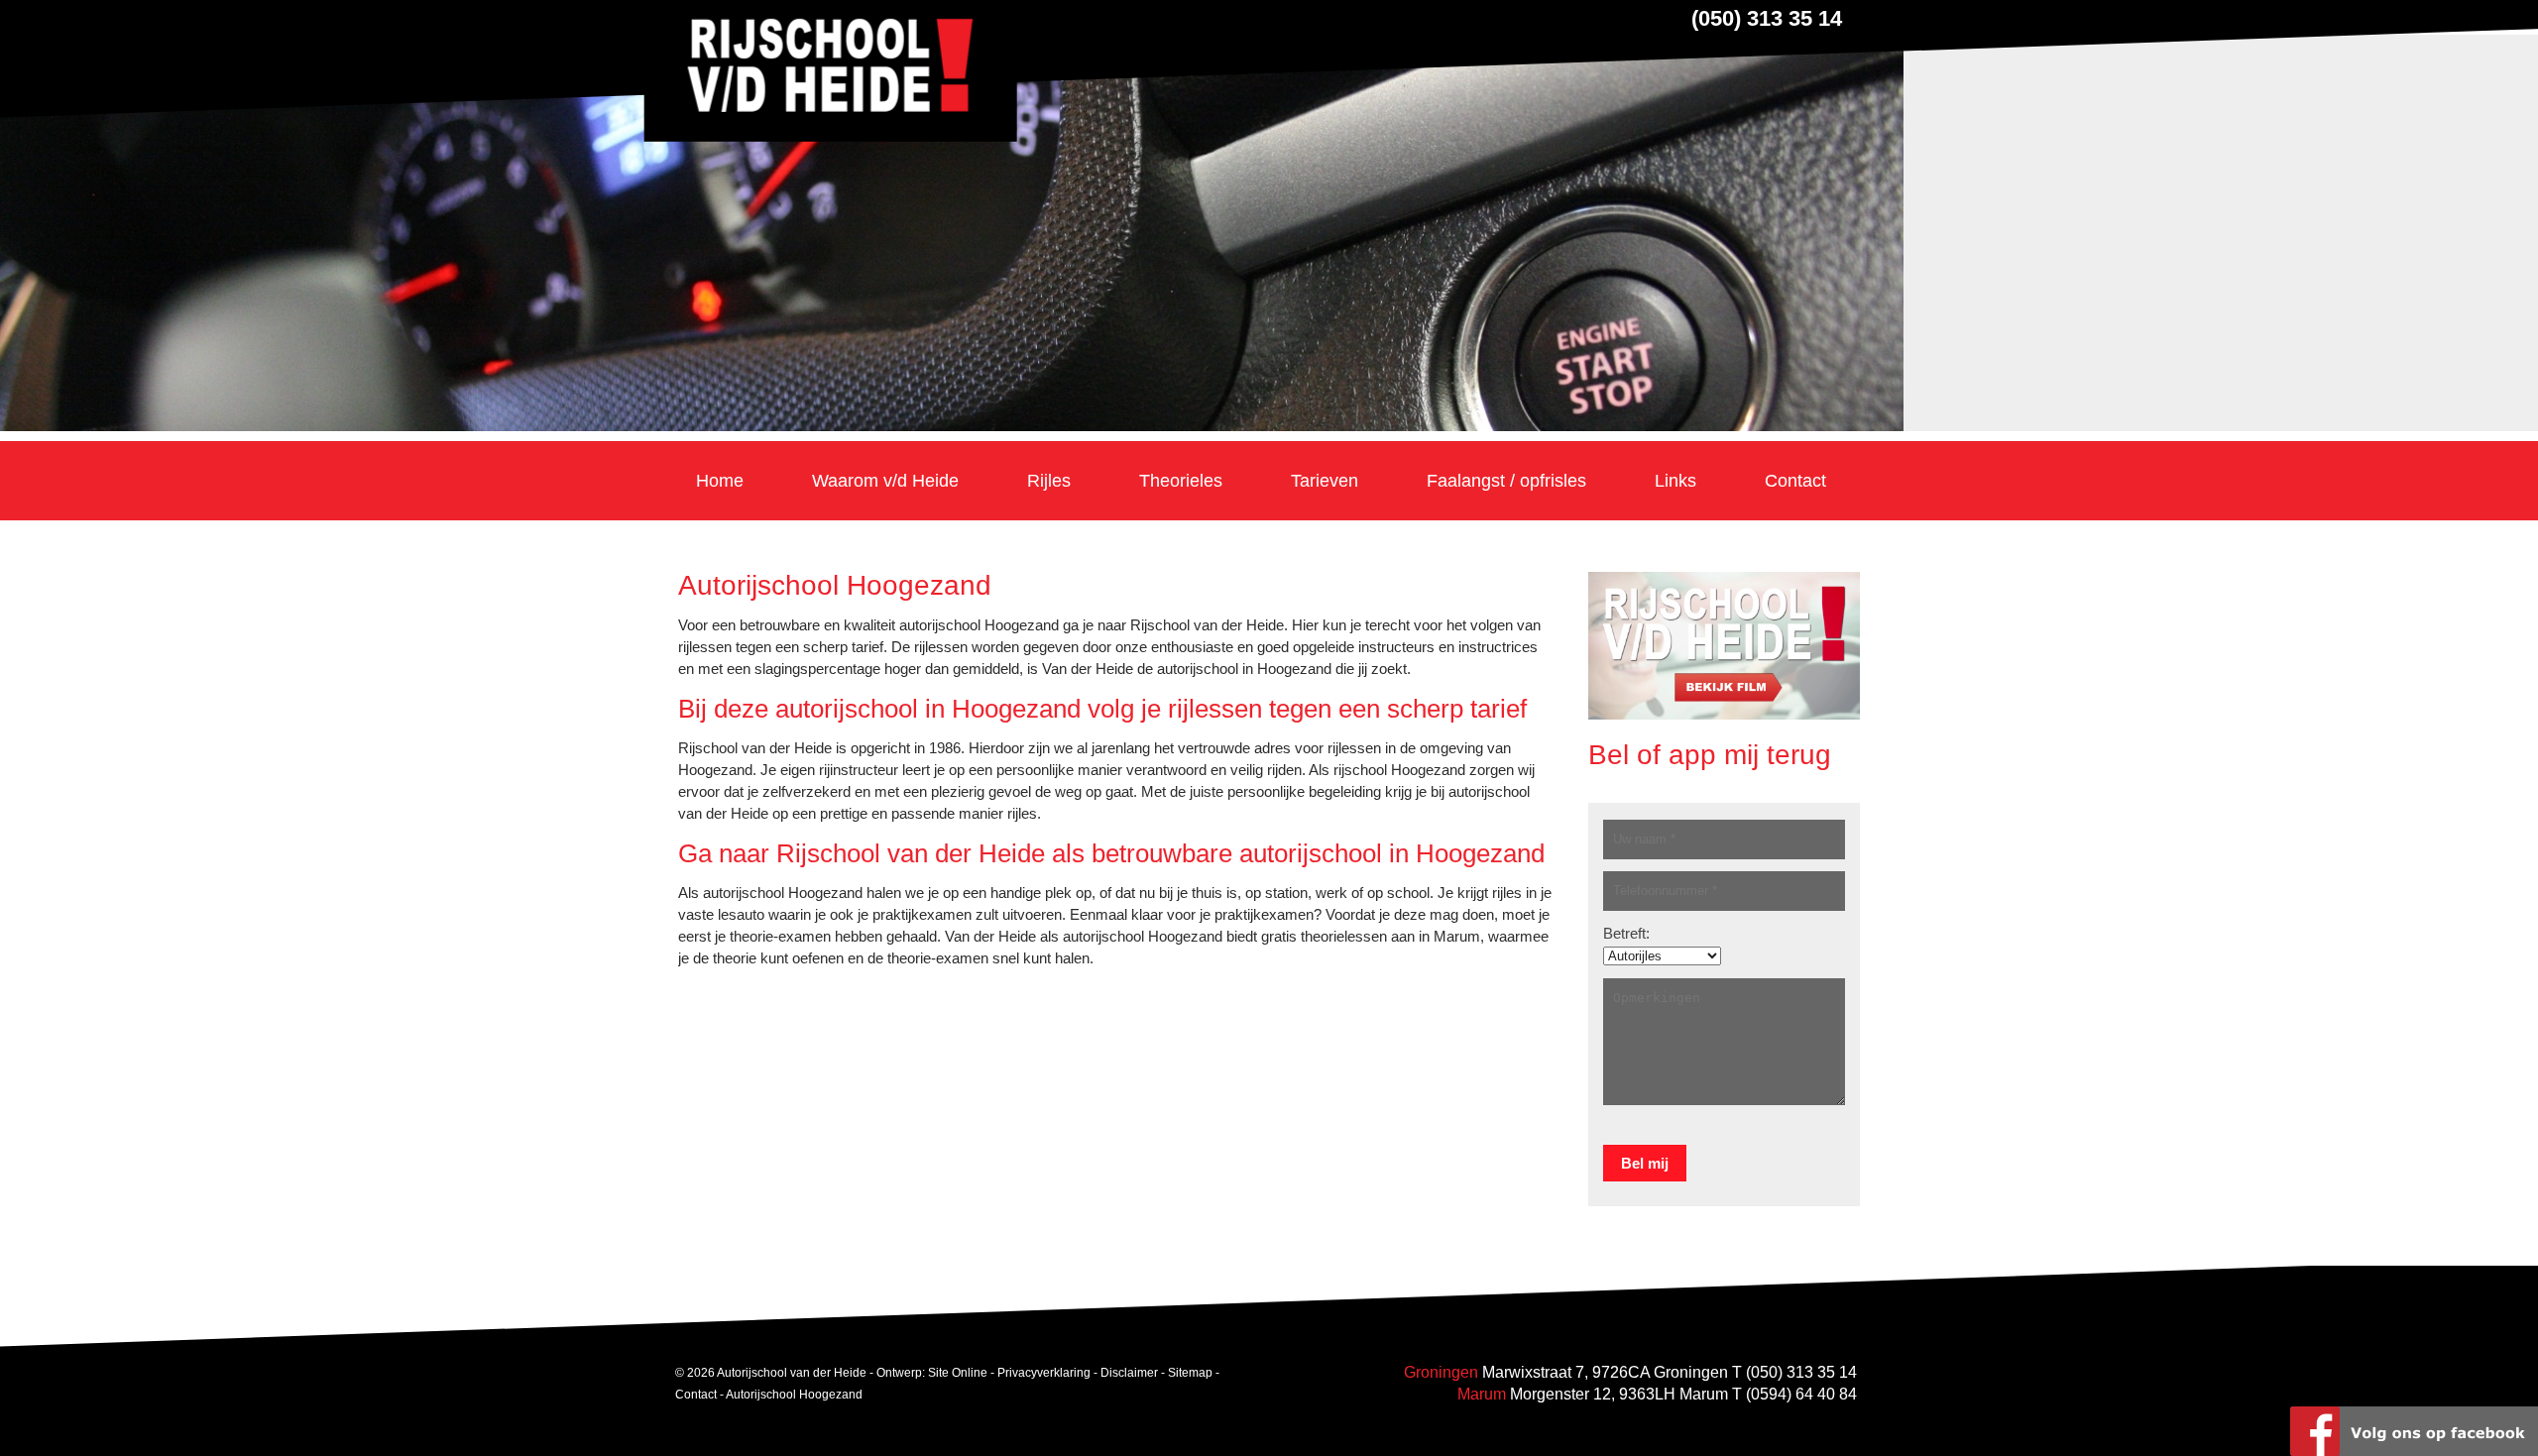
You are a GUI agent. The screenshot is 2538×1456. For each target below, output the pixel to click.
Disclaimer (1129, 1373)
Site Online (958, 1373)
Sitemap (1190, 1373)
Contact (696, 1395)
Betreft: (1626, 933)
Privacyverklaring (1044, 1373)
